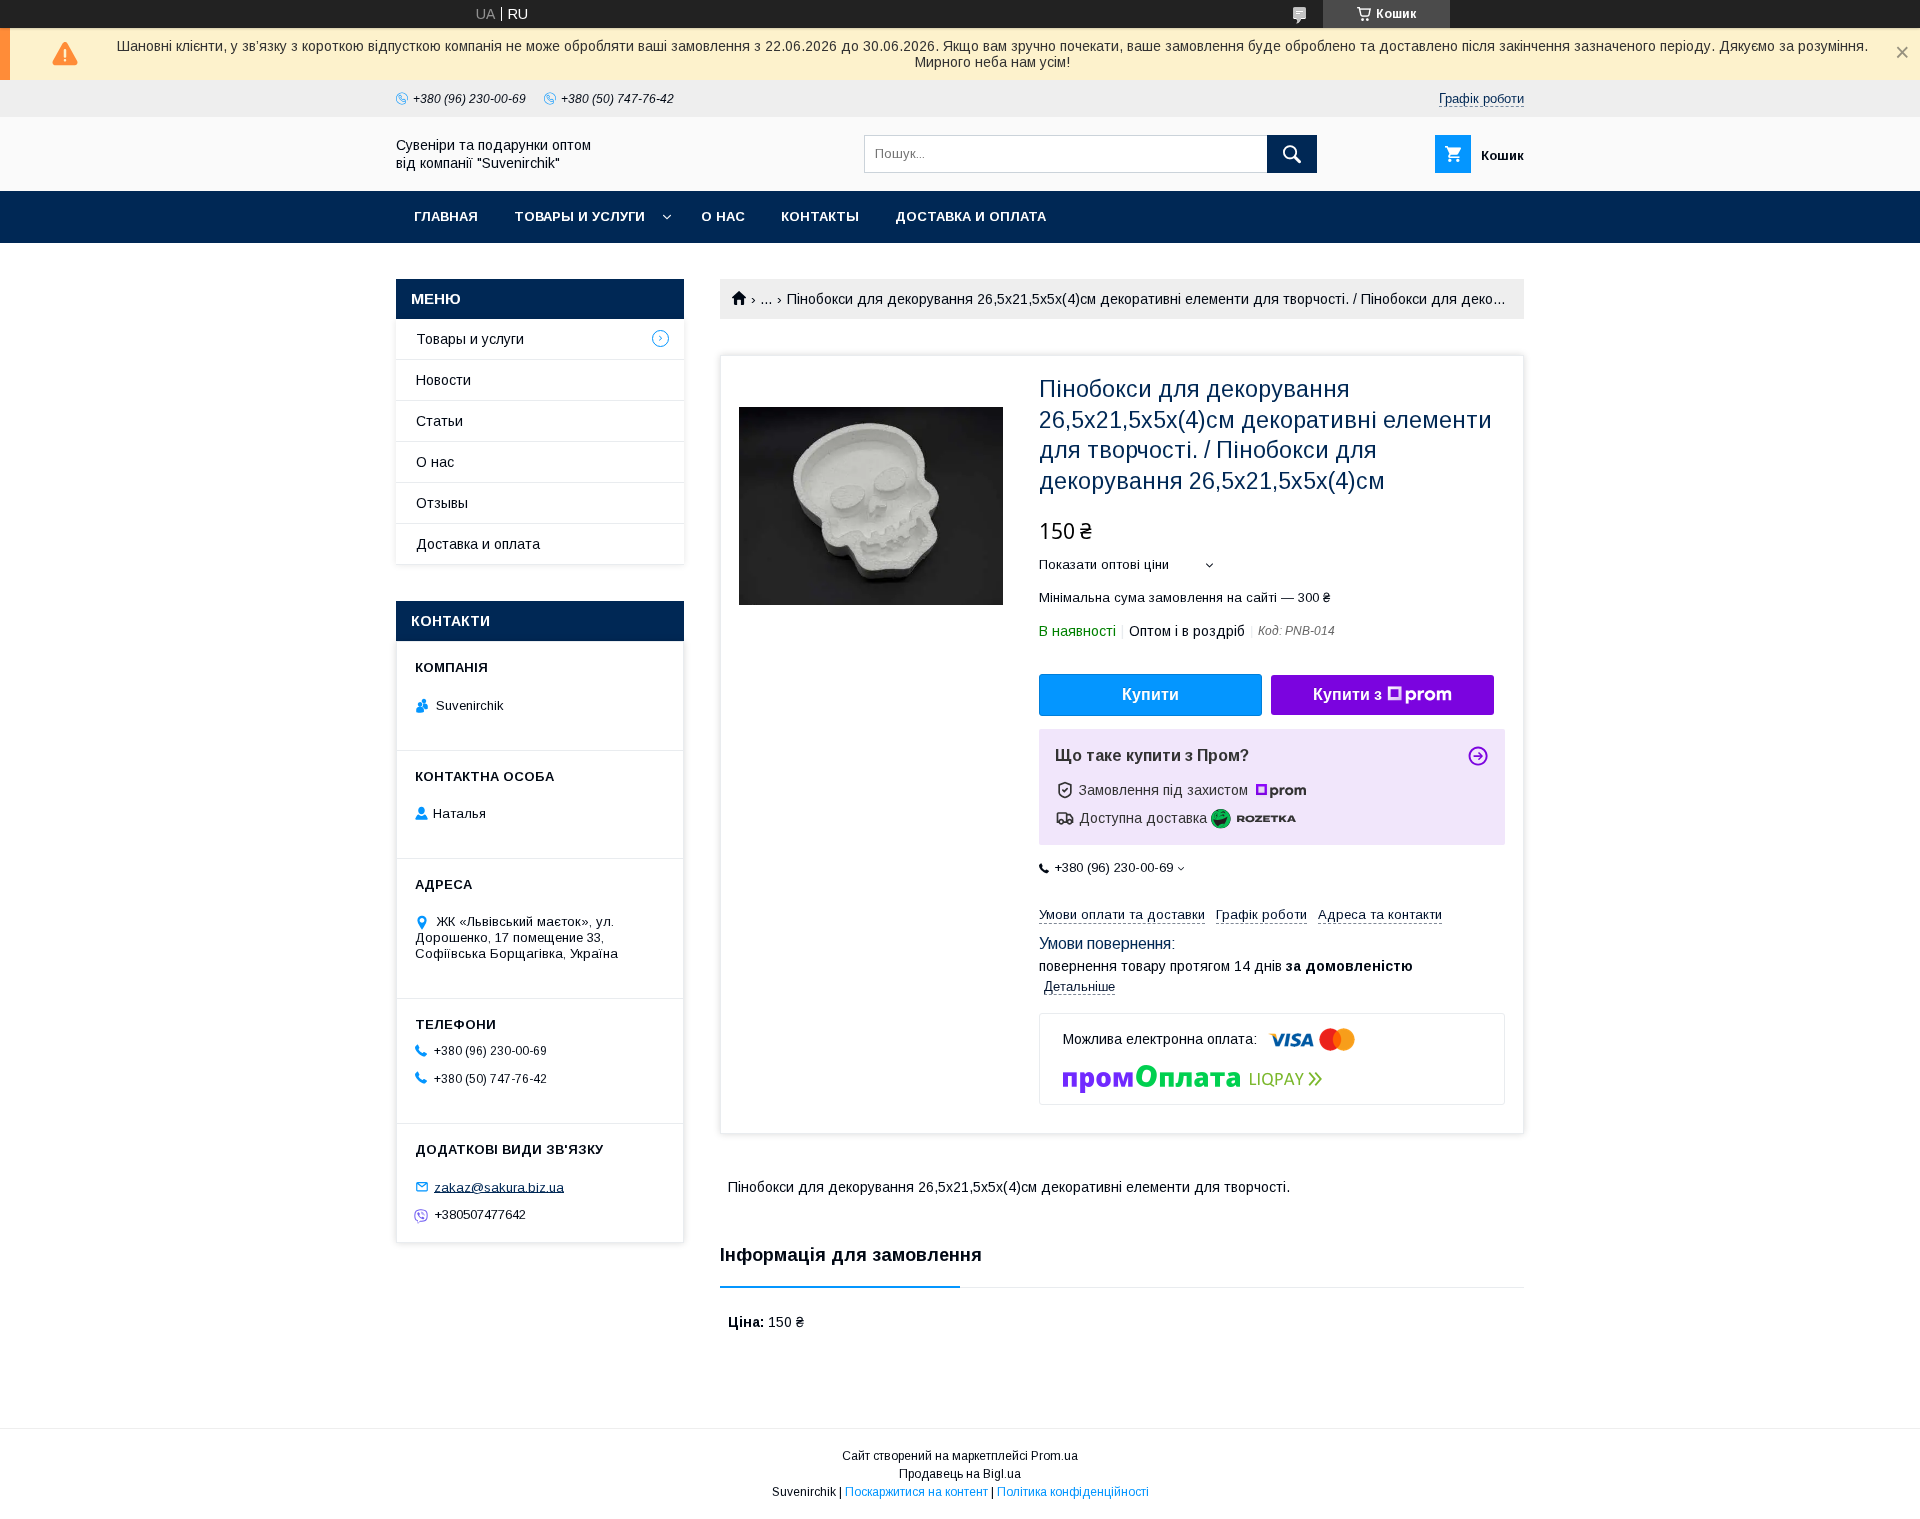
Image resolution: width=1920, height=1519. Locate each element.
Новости (443, 380)
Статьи (439, 421)
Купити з (1347, 694)
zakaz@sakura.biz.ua (499, 1186)
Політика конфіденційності (1073, 1492)
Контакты (820, 216)
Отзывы (442, 503)
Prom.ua (1054, 1456)
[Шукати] (1292, 154)
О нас (723, 216)
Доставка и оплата (970, 216)
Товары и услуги (579, 216)
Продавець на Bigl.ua (960, 1474)
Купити (1150, 694)
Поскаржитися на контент (916, 1492)
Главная (446, 216)
